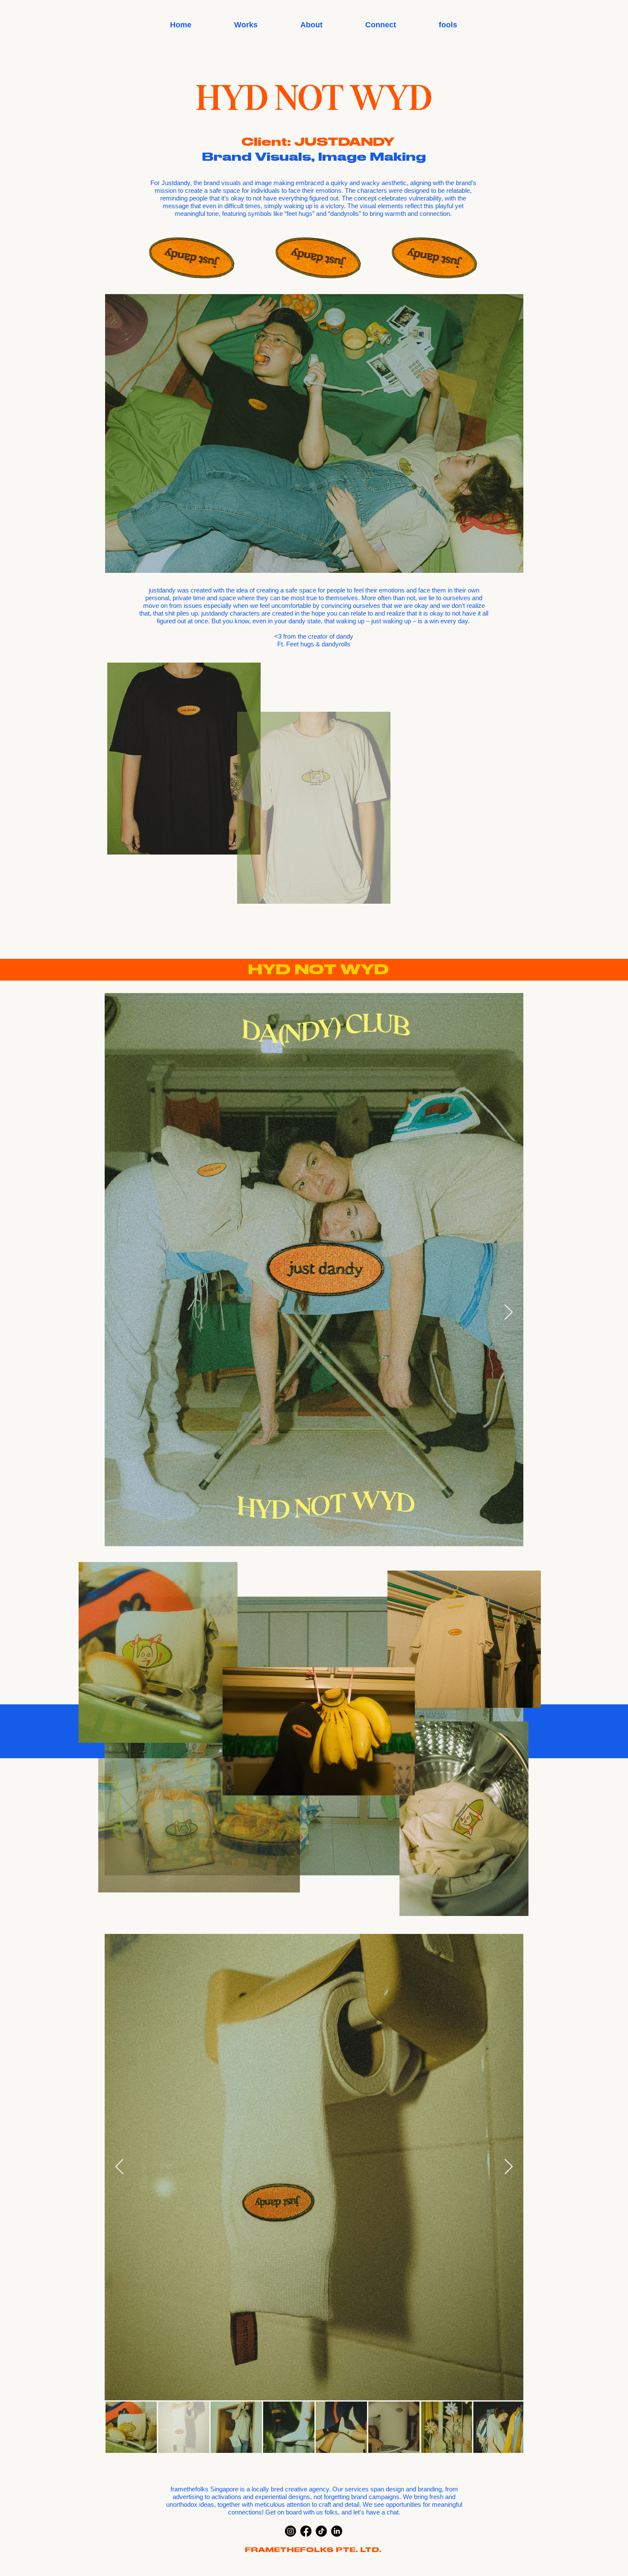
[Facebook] (306, 2531)
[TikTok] (321, 2531)
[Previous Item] (119, 1313)
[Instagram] (291, 2531)
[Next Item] (509, 1313)
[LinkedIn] (337, 2531)
